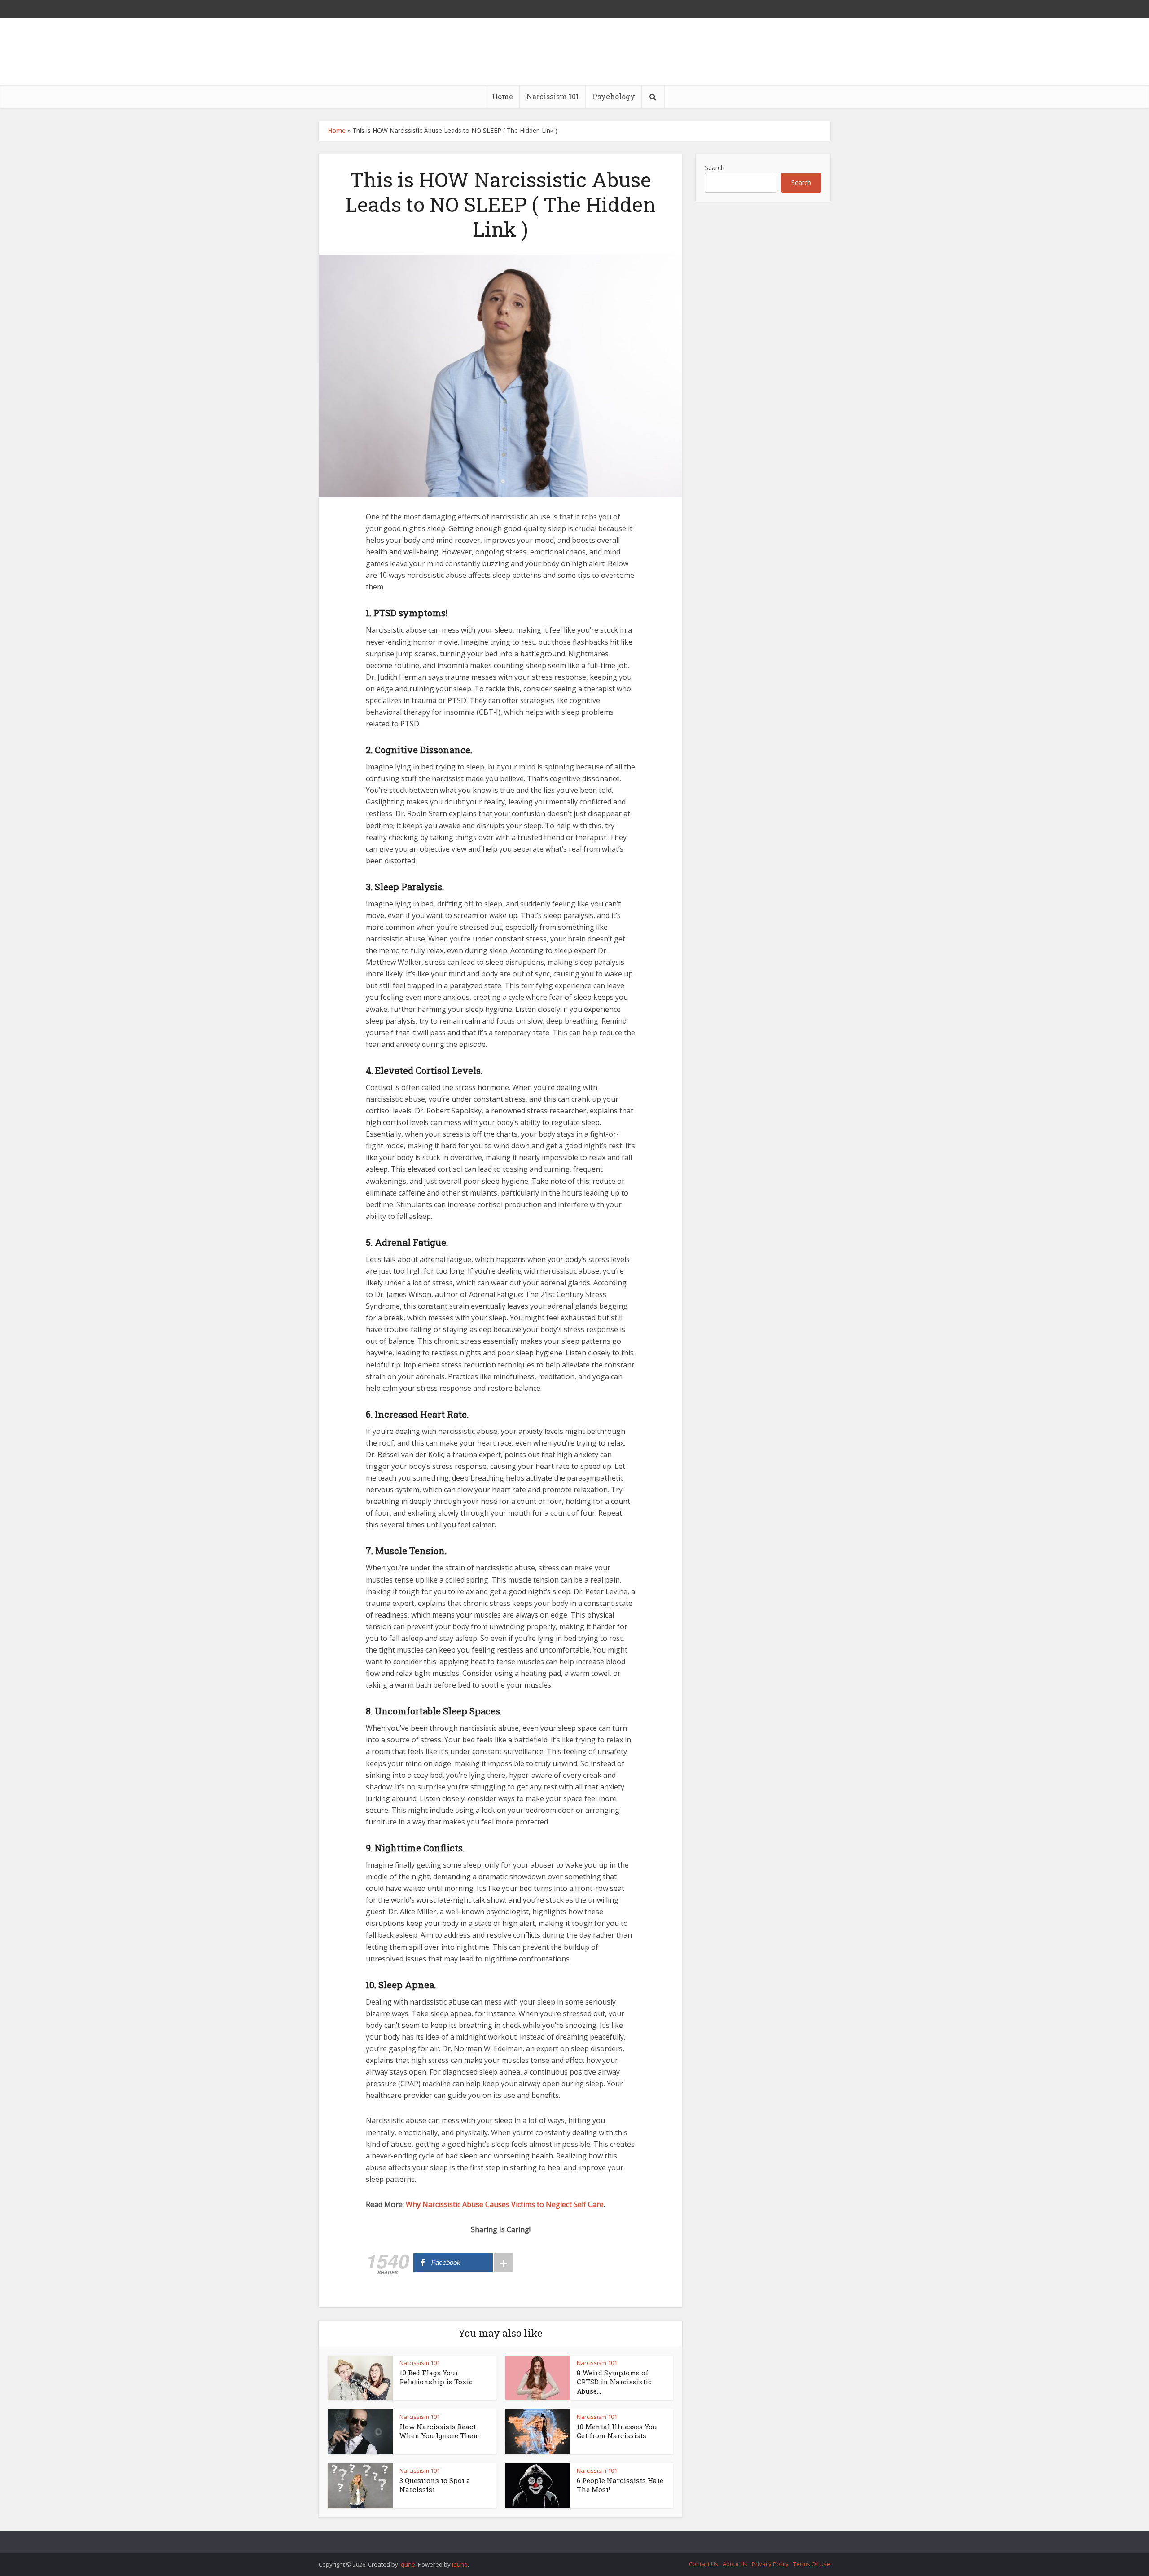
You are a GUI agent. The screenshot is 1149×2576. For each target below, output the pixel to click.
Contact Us (704, 2564)
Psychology (614, 96)
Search (715, 168)
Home (502, 96)
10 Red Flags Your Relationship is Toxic (436, 2377)
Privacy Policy (770, 2564)
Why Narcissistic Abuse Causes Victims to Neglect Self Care (505, 2204)
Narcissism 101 (553, 96)
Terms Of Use (812, 2564)
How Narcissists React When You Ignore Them (439, 2431)
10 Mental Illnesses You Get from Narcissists (617, 2431)
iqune (407, 2564)
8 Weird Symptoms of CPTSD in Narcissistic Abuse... (614, 2382)
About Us (735, 2564)
